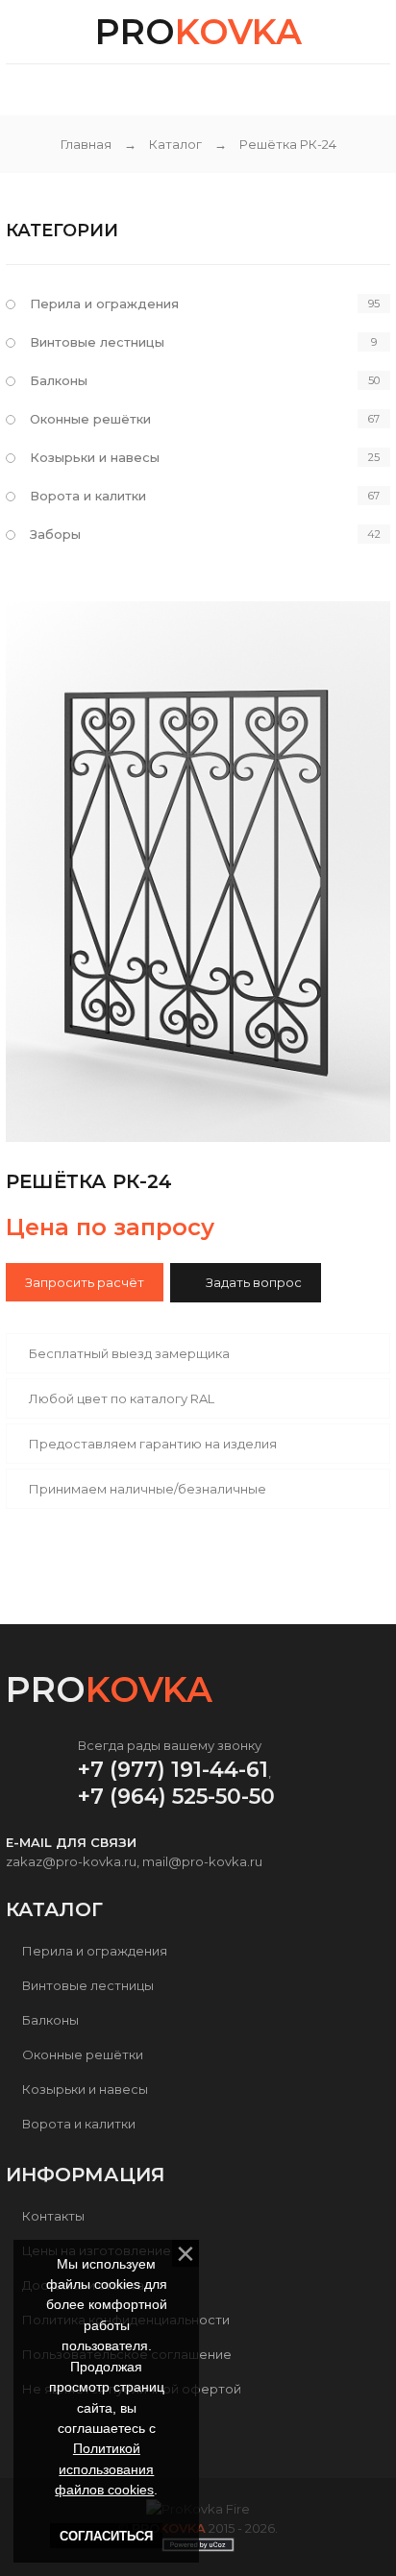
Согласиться (106, 2536)
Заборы (55, 534)
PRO (198, 32)
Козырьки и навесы (95, 457)
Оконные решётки (90, 419)
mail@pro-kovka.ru (202, 1861)
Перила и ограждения (104, 304)
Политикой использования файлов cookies (104, 2469)
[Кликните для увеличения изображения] (198, 872)
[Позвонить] (243, 88)
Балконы (59, 380)
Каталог (175, 144)
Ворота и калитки (88, 496)
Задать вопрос (254, 1282)
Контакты (53, 2216)
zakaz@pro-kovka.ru (71, 1861)
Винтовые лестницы (97, 342)
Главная (86, 144)
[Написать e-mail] (209, 88)
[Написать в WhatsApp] (164, 91)
